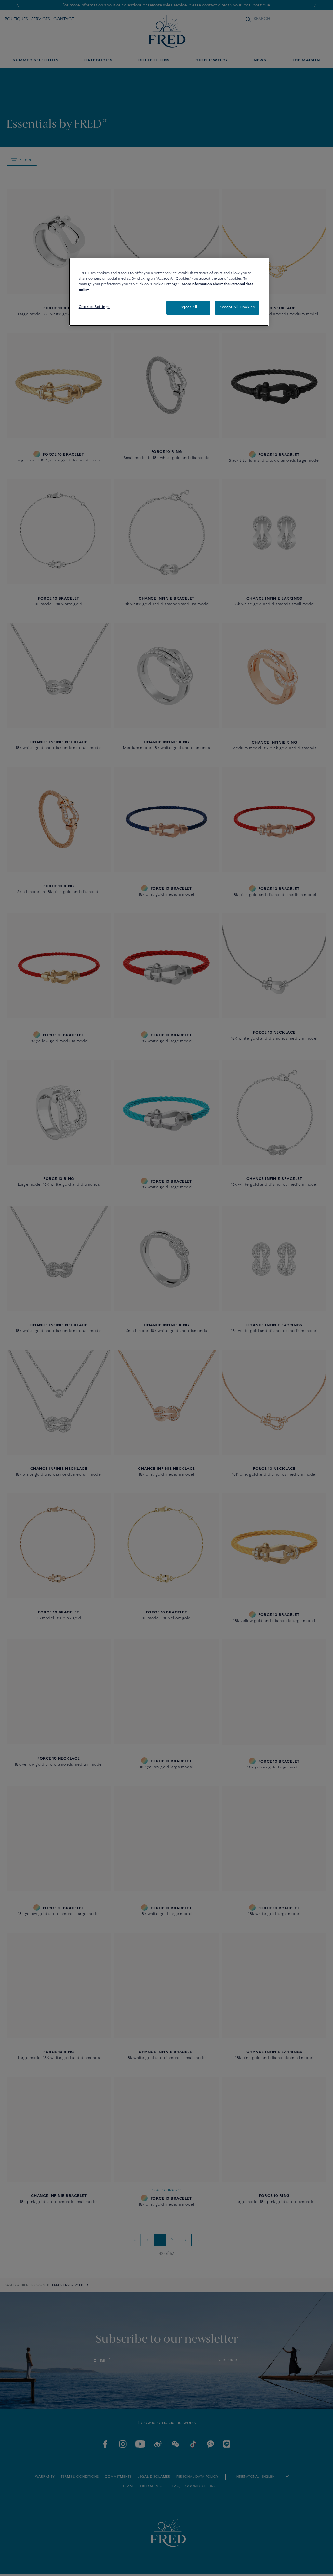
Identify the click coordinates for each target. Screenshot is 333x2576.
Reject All (188, 307)
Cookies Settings (94, 307)
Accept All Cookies (237, 307)
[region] (169, 292)
